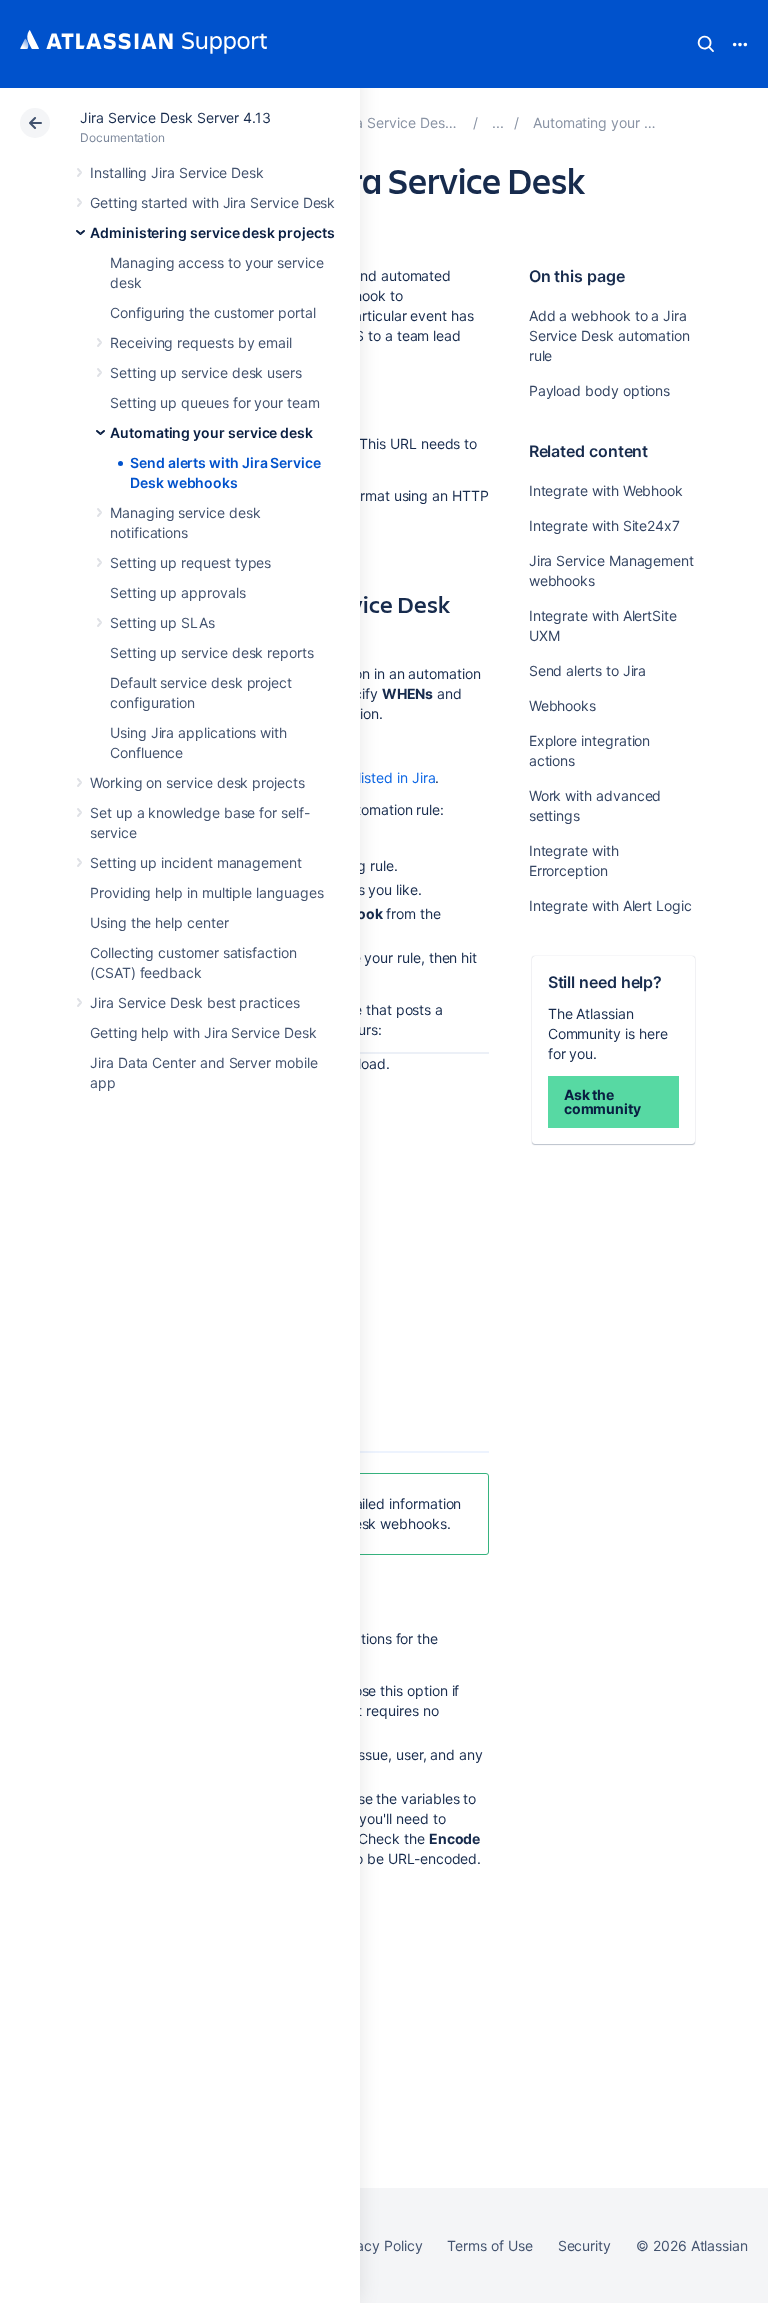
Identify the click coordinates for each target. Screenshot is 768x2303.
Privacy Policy (376, 2245)
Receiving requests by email (201, 342)
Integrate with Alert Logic (610, 905)
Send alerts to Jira (588, 670)
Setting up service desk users (206, 372)
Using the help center (159, 922)
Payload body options (600, 390)
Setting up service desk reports (212, 652)
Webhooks (562, 705)
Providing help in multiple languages (206, 892)
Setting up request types (190, 562)
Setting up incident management (196, 862)
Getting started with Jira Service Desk (212, 202)
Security (584, 2245)
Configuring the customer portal (213, 312)
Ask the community (602, 1101)
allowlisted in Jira (381, 777)
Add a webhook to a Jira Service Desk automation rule (609, 335)
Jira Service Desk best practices (195, 1002)
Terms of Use (489, 2245)
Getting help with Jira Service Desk (203, 1032)
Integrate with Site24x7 (604, 525)
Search (706, 44)
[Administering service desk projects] (498, 122)
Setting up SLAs (162, 622)
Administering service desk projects (212, 232)
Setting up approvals (178, 592)
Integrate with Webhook (606, 490)
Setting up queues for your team (215, 402)
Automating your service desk (211, 432)
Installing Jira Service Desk (177, 172)
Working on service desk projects (197, 782)
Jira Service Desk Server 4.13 (175, 117)
